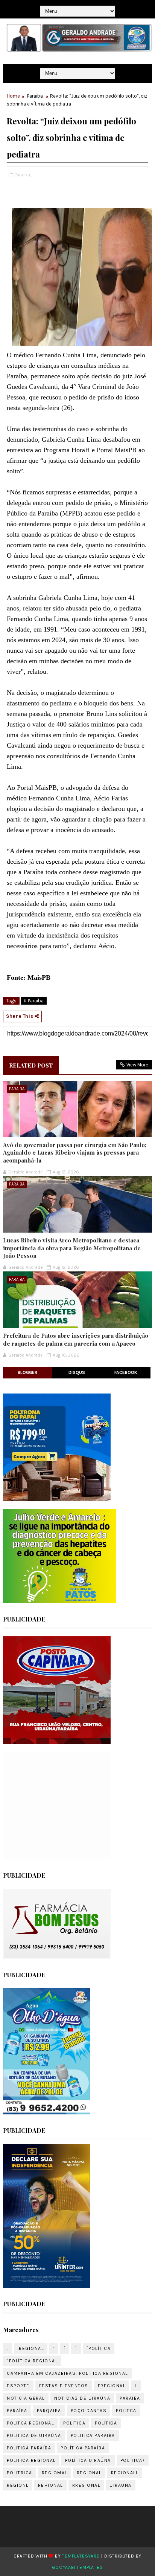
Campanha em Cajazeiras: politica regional (67, 2373)
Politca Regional (30, 2423)
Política (106, 2423)
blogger (27, 1372)
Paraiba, (23, 175)
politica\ (133, 2460)
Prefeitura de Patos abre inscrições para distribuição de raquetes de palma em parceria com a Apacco (76, 1339)
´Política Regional (32, 2361)
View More (137, 1065)
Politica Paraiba (93, 2435)
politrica (20, 2473)
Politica (74, 2423)
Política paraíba (83, 2448)
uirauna (121, 2485)
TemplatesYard (81, 2556)
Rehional (50, 2485)
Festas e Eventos (64, 2386)
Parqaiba (49, 2411)
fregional (112, 2386)
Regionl (18, 2485)
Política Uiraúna (88, 2460)
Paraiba (35, 96)
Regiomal (55, 2473)
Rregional (86, 2485)
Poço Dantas (89, 2411)
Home (13, 96)
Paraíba (17, 2411)
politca (126, 2411)
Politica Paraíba (29, 2448)
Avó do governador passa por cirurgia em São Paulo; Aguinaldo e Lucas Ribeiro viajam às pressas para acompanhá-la (75, 1153)
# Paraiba (34, 1001)
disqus (77, 1372)
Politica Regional (31, 2460)
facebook (126, 1372)
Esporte (18, 2386)
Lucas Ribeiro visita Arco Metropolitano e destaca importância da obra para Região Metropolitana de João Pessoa (72, 1248)
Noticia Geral (26, 2398)
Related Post (31, 1065)
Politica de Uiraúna (34, 2435)
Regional (89, 2473)
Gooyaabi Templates (77, 2567)
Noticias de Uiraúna (82, 2398)
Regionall (125, 2473)
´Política (99, 2348)
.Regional (31, 2348)
